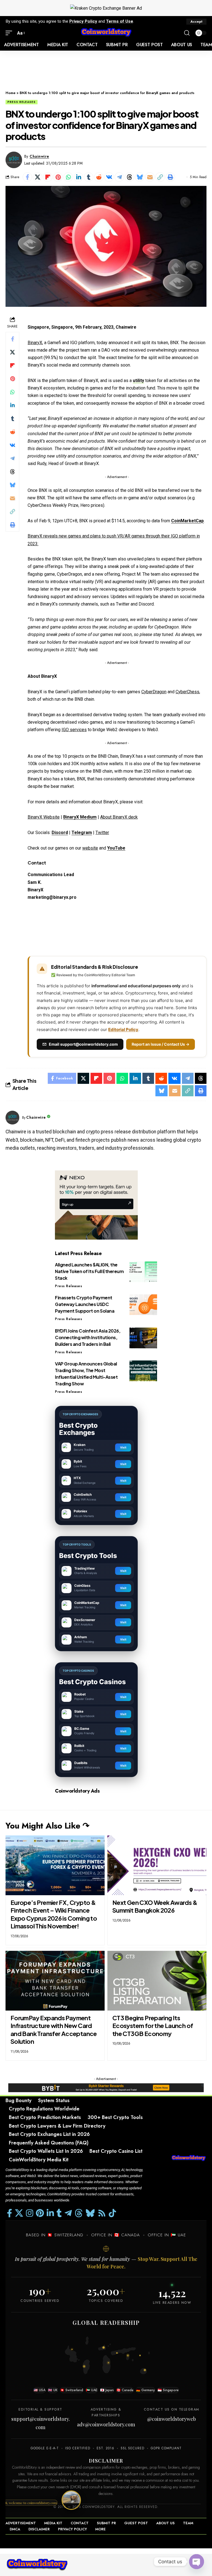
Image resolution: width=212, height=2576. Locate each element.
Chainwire (39, 156)
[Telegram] (68, 2213)
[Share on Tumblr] (89, 177)
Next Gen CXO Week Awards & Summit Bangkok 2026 (155, 1906)
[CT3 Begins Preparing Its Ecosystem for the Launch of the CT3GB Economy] (157, 1981)
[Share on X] (38, 177)
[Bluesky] (90, 2213)
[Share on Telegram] (119, 177)
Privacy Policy (83, 21)
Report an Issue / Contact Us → (161, 1044)
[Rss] (102, 2213)
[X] (19, 2213)
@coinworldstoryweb (172, 2419)
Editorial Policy (123, 1029)
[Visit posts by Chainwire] (14, 160)
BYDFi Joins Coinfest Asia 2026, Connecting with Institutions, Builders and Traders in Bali (88, 1337)
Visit (123, 1447)
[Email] (150, 177)
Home (10, 93)
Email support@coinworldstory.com (83, 1044)
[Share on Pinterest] (58, 177)
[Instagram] (30, 2213)
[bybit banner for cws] (106, 2087)
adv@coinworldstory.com (106, 2424)
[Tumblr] (59, 2213)
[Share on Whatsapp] (68, 177)
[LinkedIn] (50, 2213)
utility (138, 381)
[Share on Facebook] (27, 177)
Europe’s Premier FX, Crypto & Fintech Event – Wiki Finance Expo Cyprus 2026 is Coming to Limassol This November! (54, 1914)
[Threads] (79, 2213)
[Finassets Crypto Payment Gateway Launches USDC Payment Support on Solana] (143, 1305)
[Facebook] (10, 2213)
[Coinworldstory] (106, 33)
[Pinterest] (40, 2213)
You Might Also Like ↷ (47, 1826)
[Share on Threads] (129, 177)
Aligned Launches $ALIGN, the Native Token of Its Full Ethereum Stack (89, 1271)
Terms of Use (120, 21)
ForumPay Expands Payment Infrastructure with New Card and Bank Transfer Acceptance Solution (54, 2030)
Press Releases (22, 102)
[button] (196, 22)
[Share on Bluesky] (140, 177)
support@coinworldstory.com (41, 2423)
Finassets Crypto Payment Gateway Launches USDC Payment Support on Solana (85, 1304)
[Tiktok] (112, 2213)
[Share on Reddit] (99, 177)
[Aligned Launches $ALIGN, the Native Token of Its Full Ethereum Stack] (143, 1272)
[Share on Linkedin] (78, 177)
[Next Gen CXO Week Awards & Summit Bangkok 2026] (157, 1865)
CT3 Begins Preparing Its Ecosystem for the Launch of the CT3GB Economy (153, 2026)
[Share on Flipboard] (48, 177)
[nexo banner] (96, 1205)
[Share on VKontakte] (109, 177)
